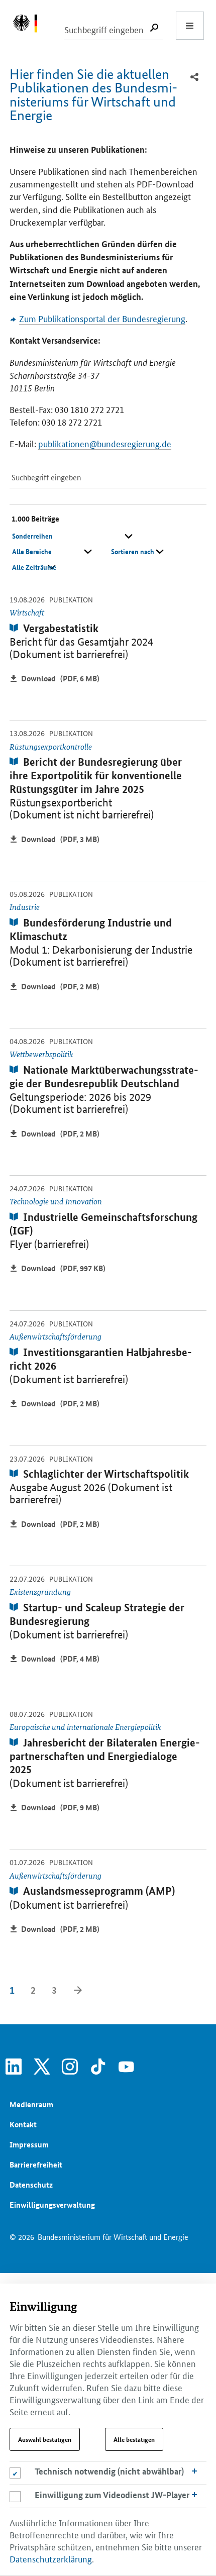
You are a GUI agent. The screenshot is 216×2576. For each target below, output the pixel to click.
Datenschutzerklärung (51, 2558)
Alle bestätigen (134, 2439)
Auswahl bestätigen (45, 2439)
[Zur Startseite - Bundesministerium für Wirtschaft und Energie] (30, 26)
